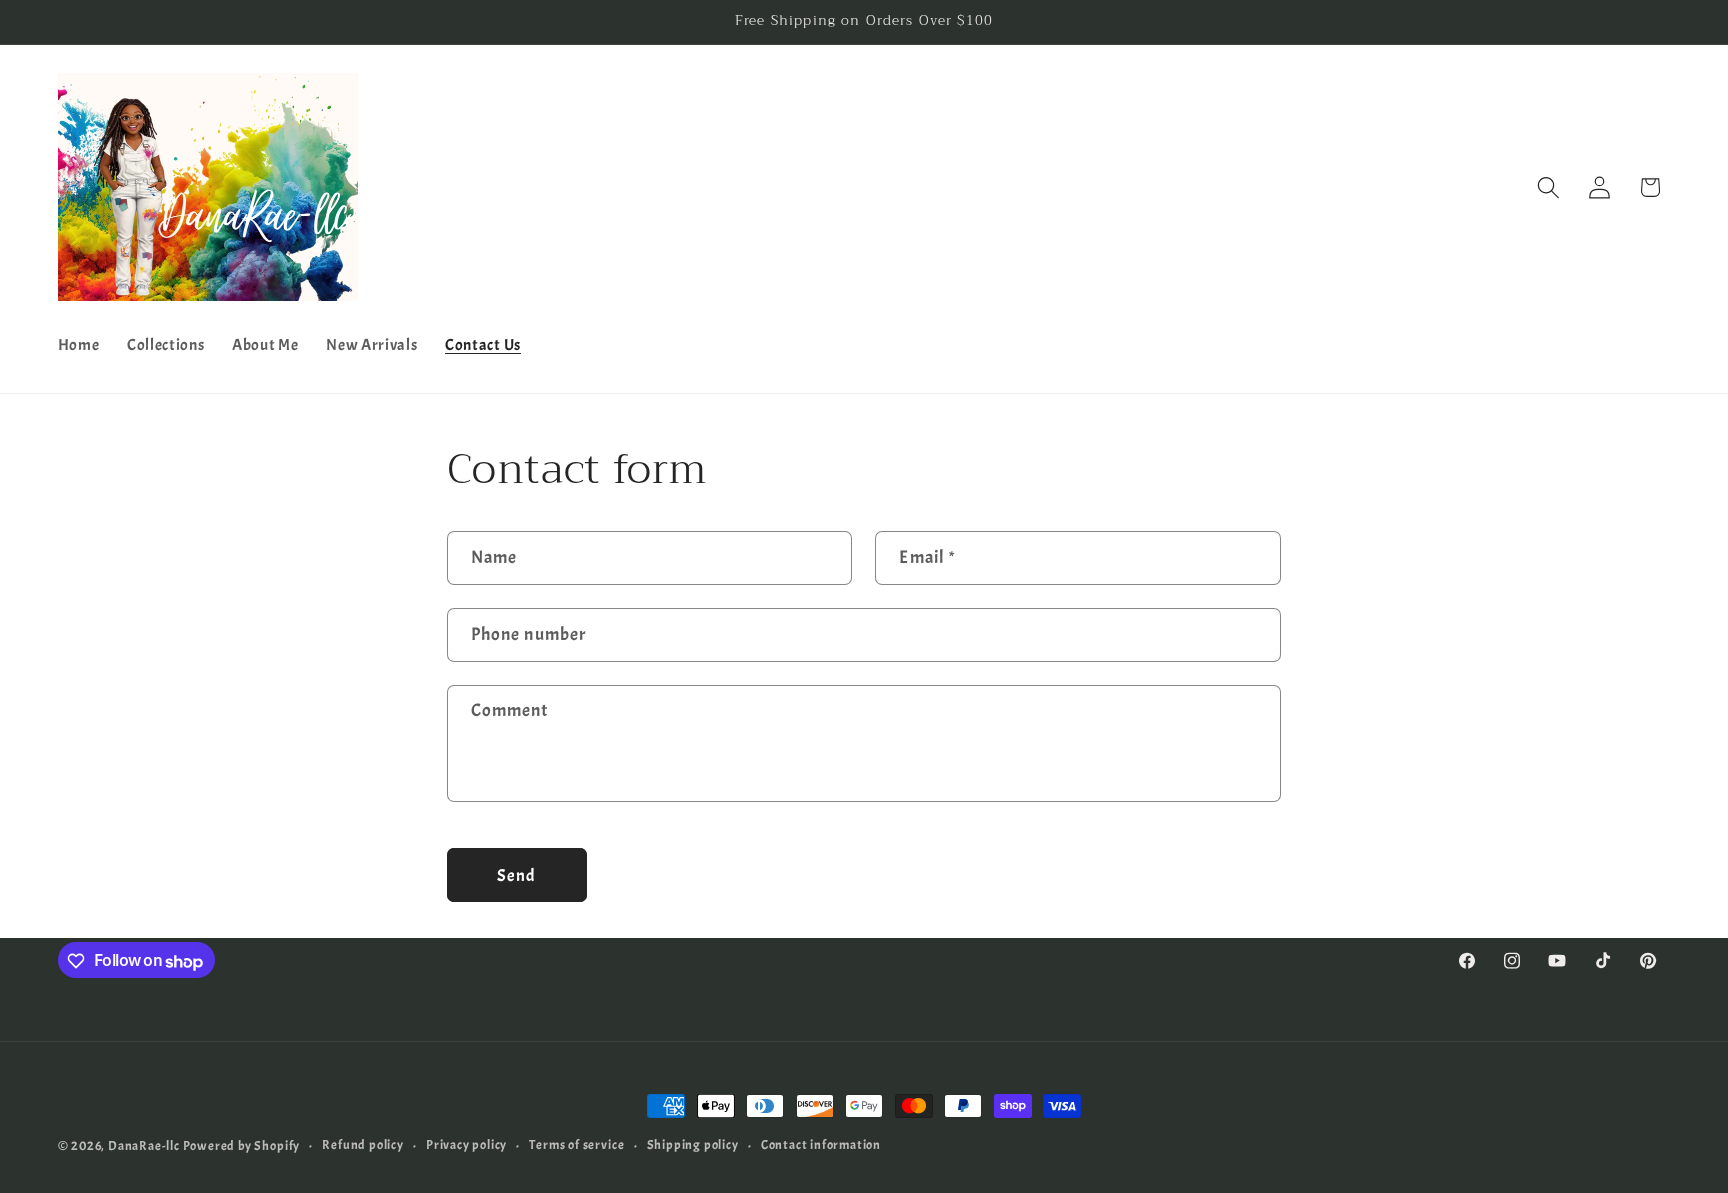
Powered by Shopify (242, 1146)
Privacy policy (466, 1146)
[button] (1548, 187)
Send (517, 875)
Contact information (821, 1146)
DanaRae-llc (144, 1146)
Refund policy (362, 1146)
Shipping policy (693, 1146)
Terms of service (576, 1146)
